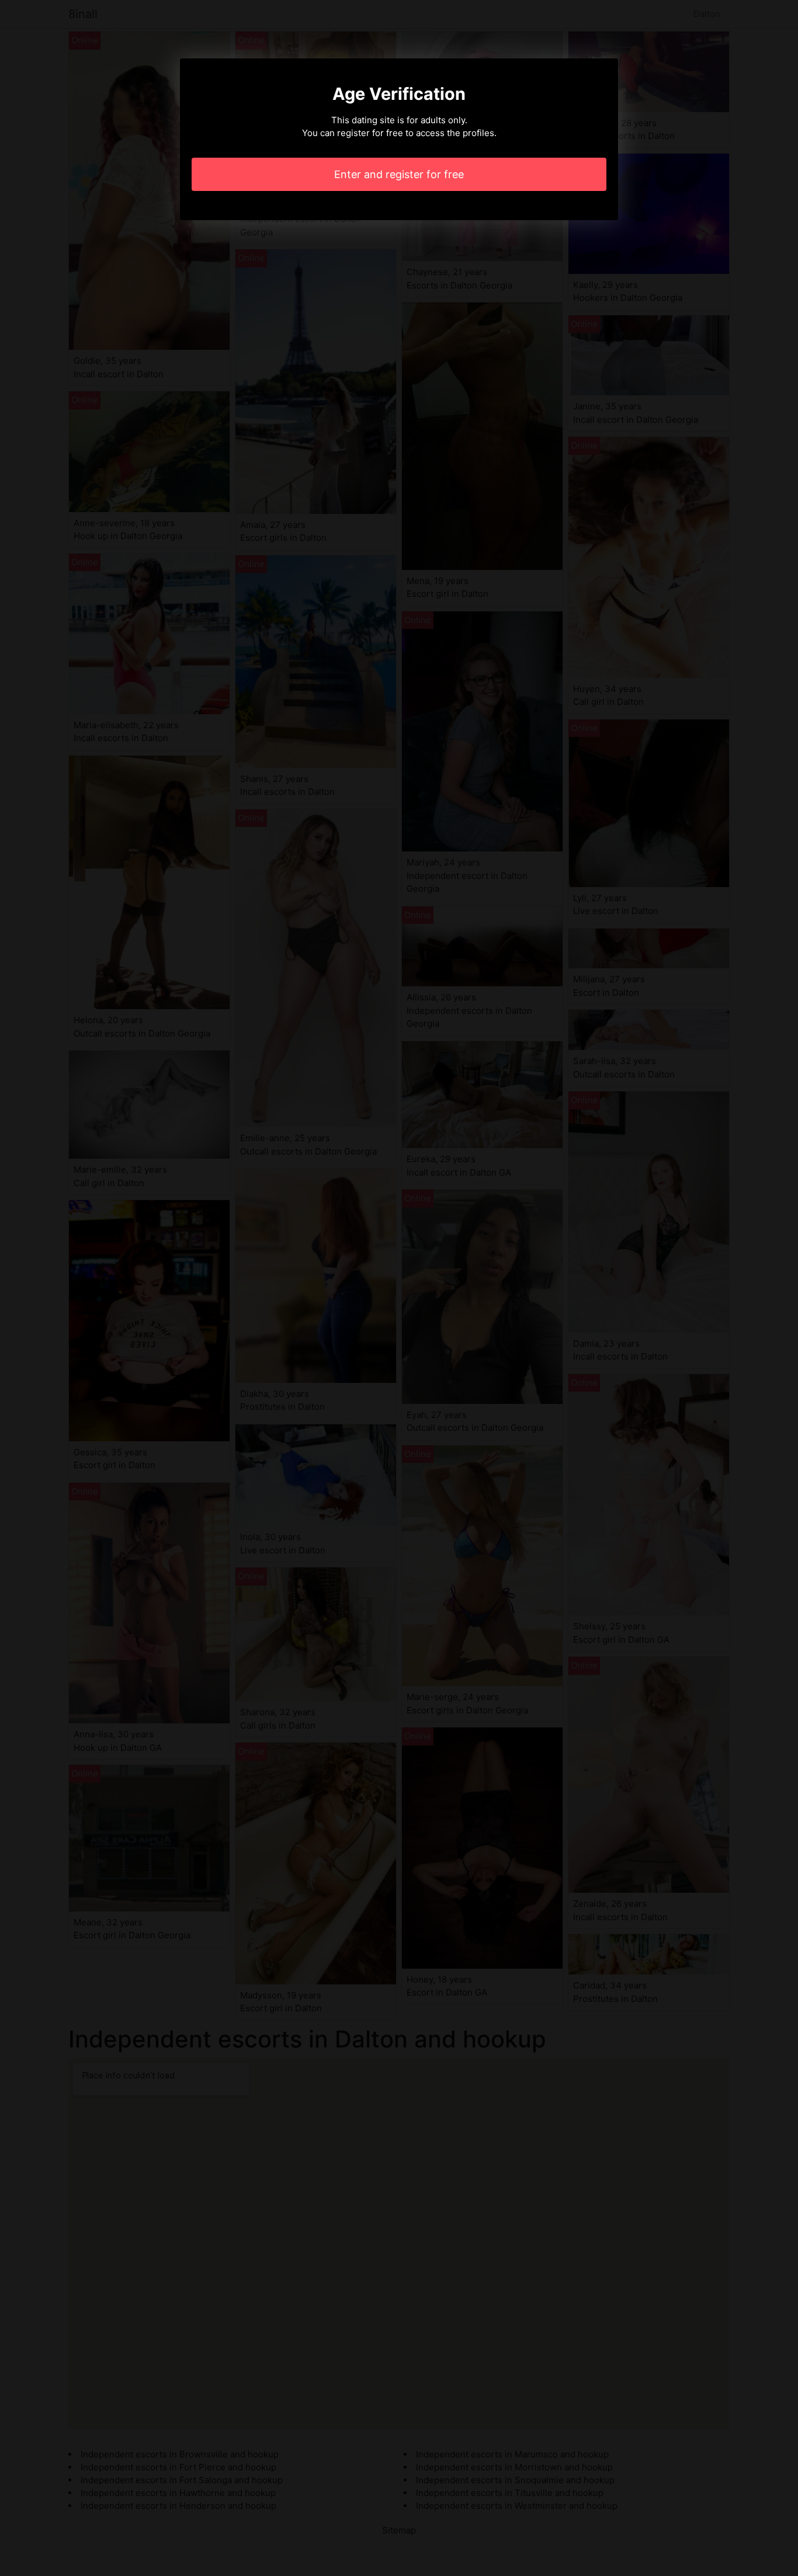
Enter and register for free (399, 174)
